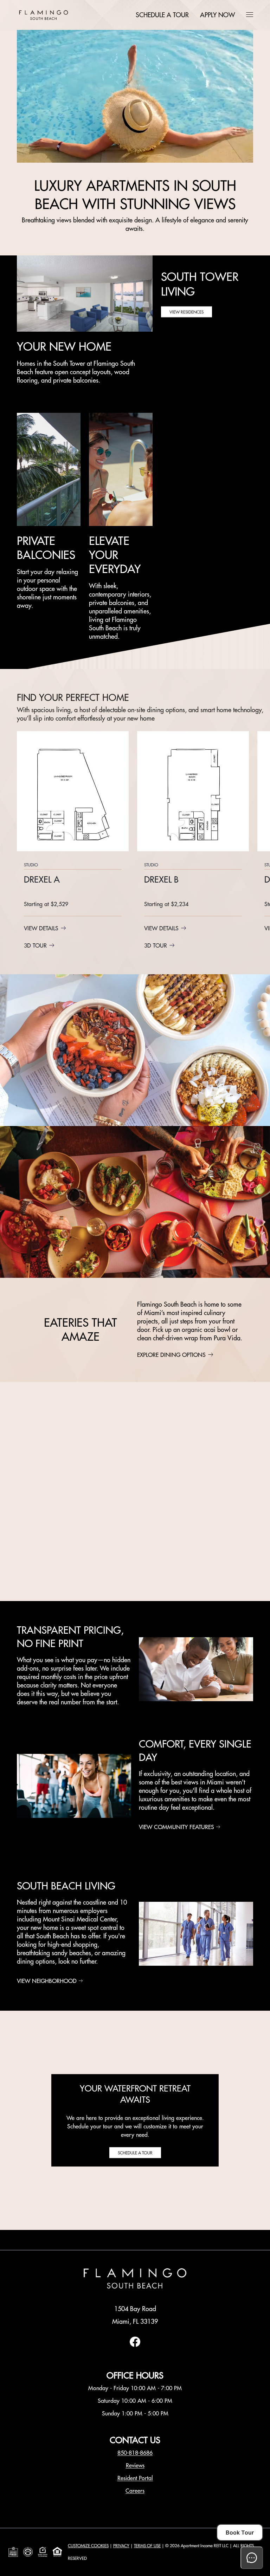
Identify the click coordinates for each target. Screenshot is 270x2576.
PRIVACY (121, 2546)
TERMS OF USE (147, 2546)
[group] (73, 841)
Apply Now (217, 15)
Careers (135, 2491)
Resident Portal (135, 2478)
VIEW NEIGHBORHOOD (47, 1981)
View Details (41, 928)
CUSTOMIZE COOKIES (88, 2546)
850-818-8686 (135, 2453)
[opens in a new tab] (135, 2345)
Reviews (135, 2465)
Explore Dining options (171, 1355)
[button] (250, 14)
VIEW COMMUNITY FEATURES (176, 1827)
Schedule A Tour (162, 15)
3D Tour (35, 945)
